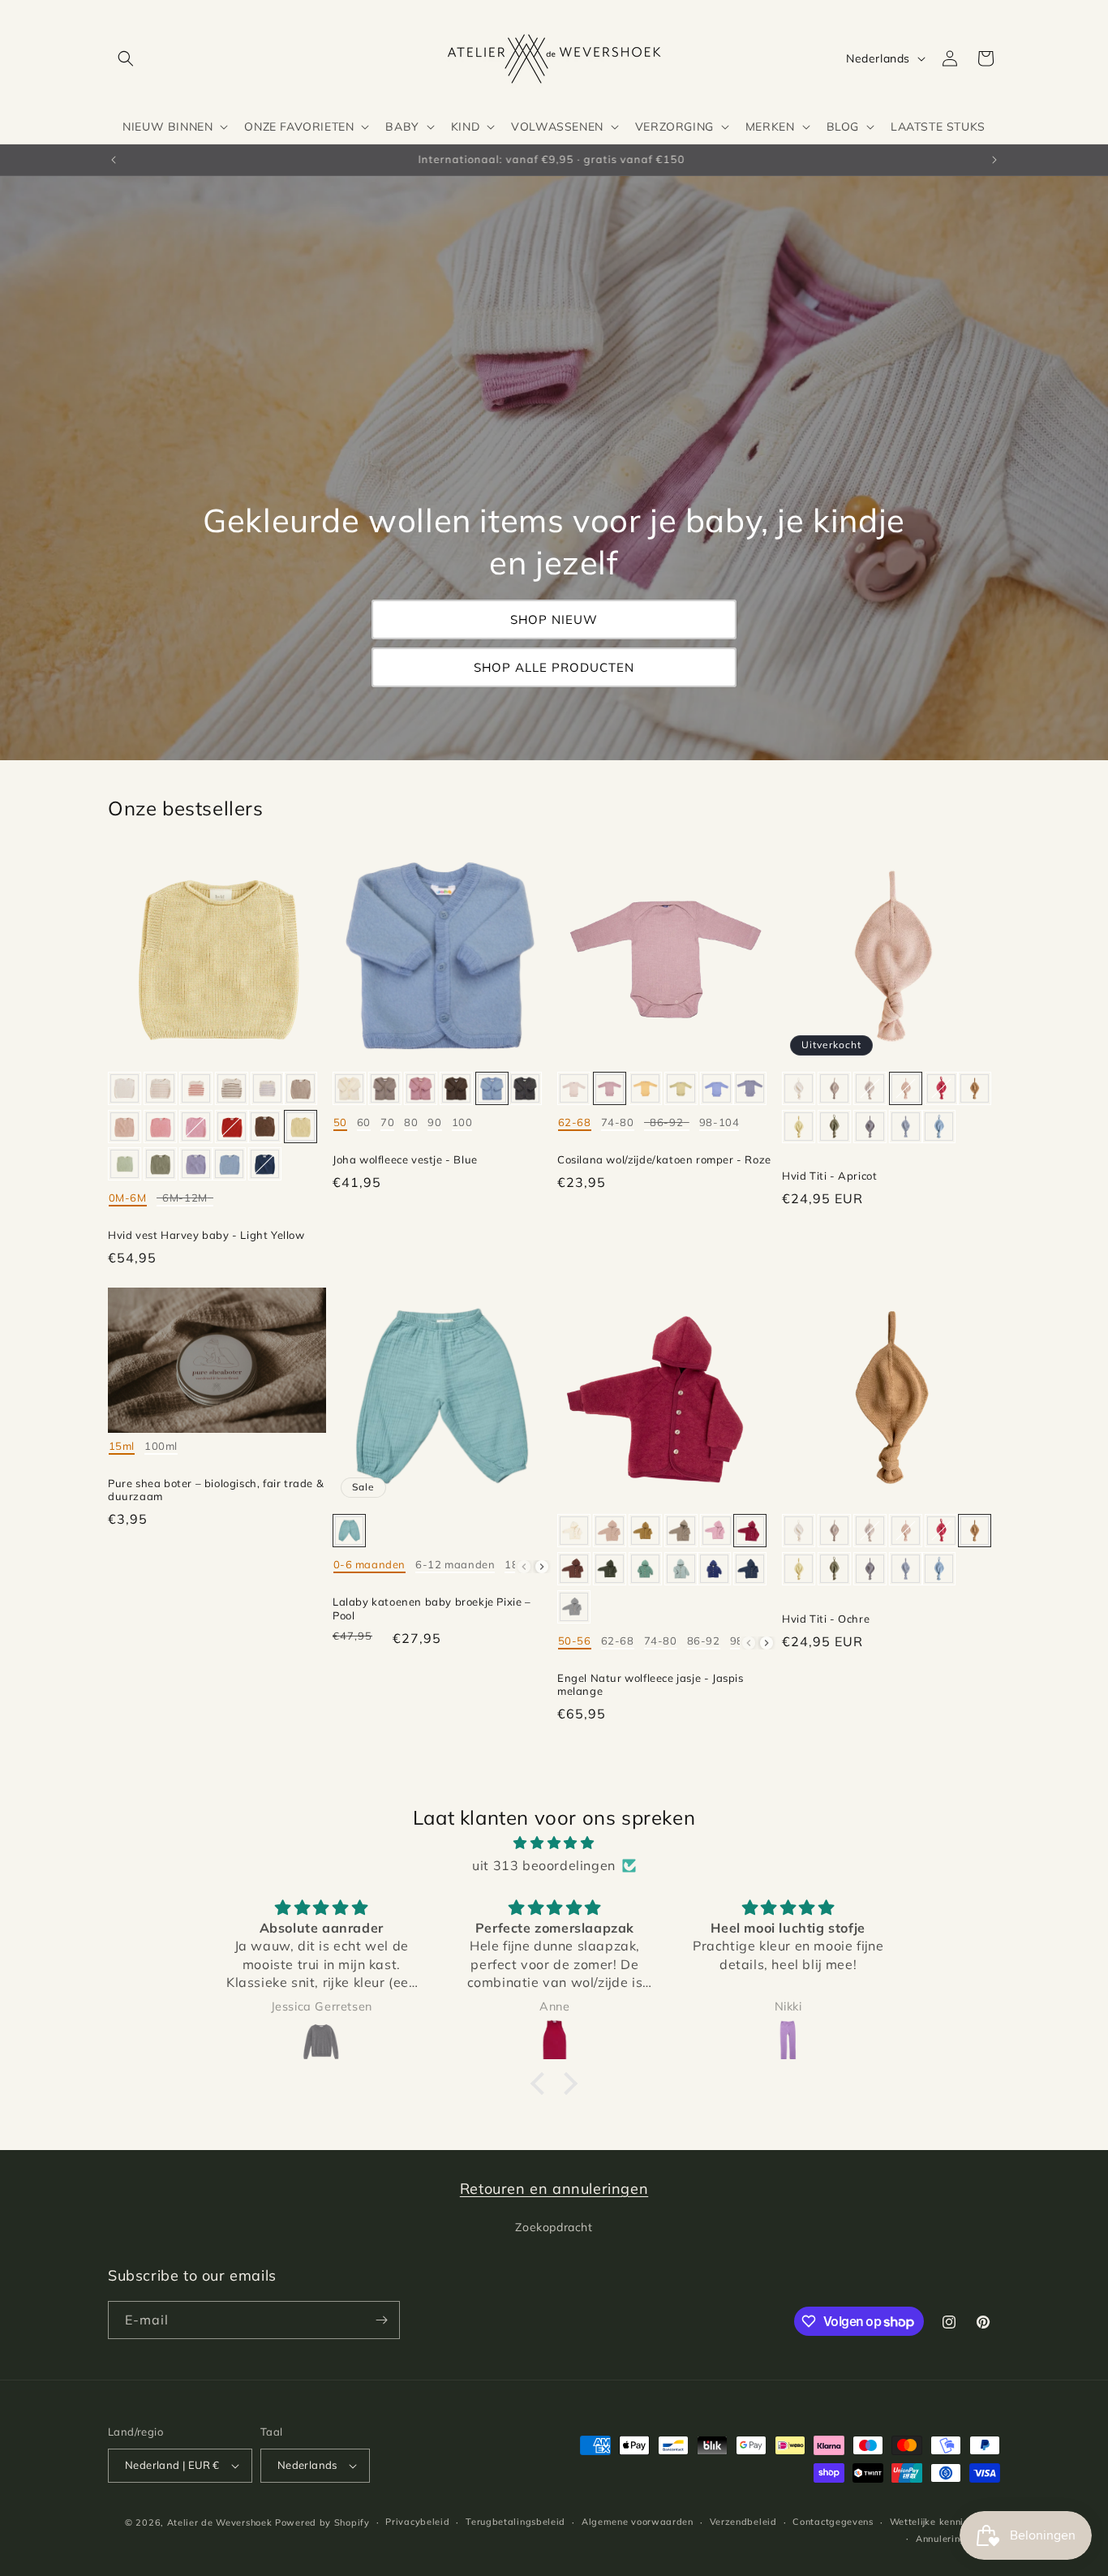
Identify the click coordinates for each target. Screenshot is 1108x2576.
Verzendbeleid (743, 2522)
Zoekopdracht (554, 2227)
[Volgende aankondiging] (994, 160)
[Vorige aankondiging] (114, 160)
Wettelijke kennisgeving (945, 2522)
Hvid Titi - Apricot (829, 1176)
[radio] (125, 1088)
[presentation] (542, 1567)
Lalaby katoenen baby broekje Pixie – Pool (432, 1608)
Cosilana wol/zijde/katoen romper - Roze (664, 1159)
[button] (126, 58)
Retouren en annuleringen (554, 2189)
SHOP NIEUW (554, 619)
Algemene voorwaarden (638, 2522)
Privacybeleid (417, 2522)
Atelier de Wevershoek (220, 2522)
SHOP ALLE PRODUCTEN (554, 667)
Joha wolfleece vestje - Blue (405, 1159)
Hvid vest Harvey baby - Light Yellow (206, 1235)
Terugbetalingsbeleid (515, 2522)
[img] (554, 1843)
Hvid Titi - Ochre (826, 1619)
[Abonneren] (381, 2320)
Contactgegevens (833, 2522)
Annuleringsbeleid (958, 2539)
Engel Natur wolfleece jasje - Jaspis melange (651, 1685)
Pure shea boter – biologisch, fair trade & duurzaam (216, 1490)
